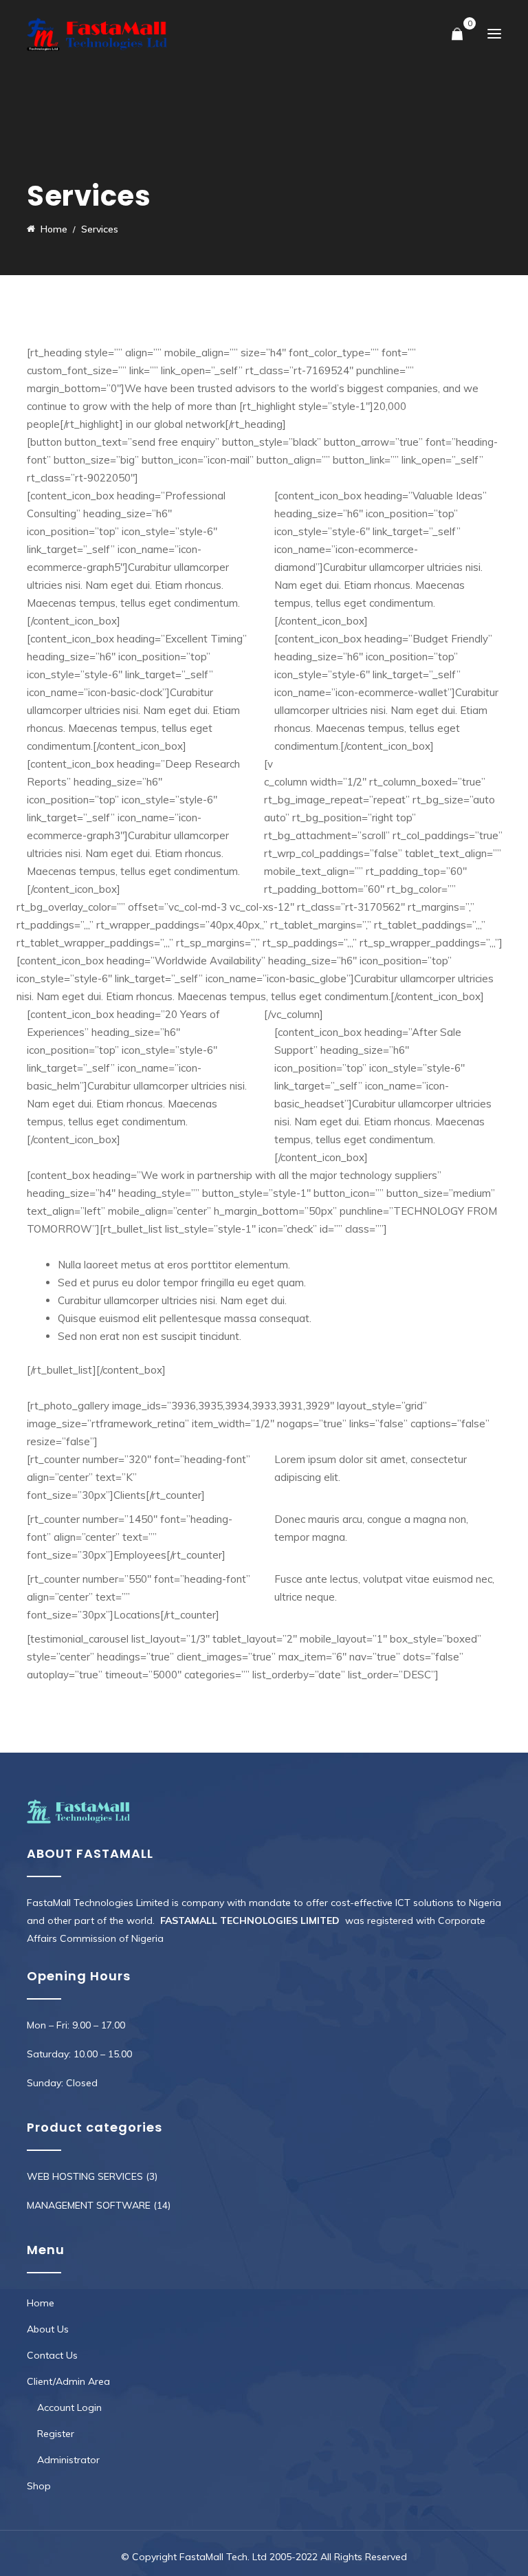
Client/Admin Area (68, 2381)
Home (41, 2303)
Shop (39, 2486)
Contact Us (52, 2355)
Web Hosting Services (85, 2176)
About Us (48, 2329)
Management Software (89, 2205)
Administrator (68, 2460)
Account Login (69, 2407)
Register (56, 2434)
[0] (457, 35)
